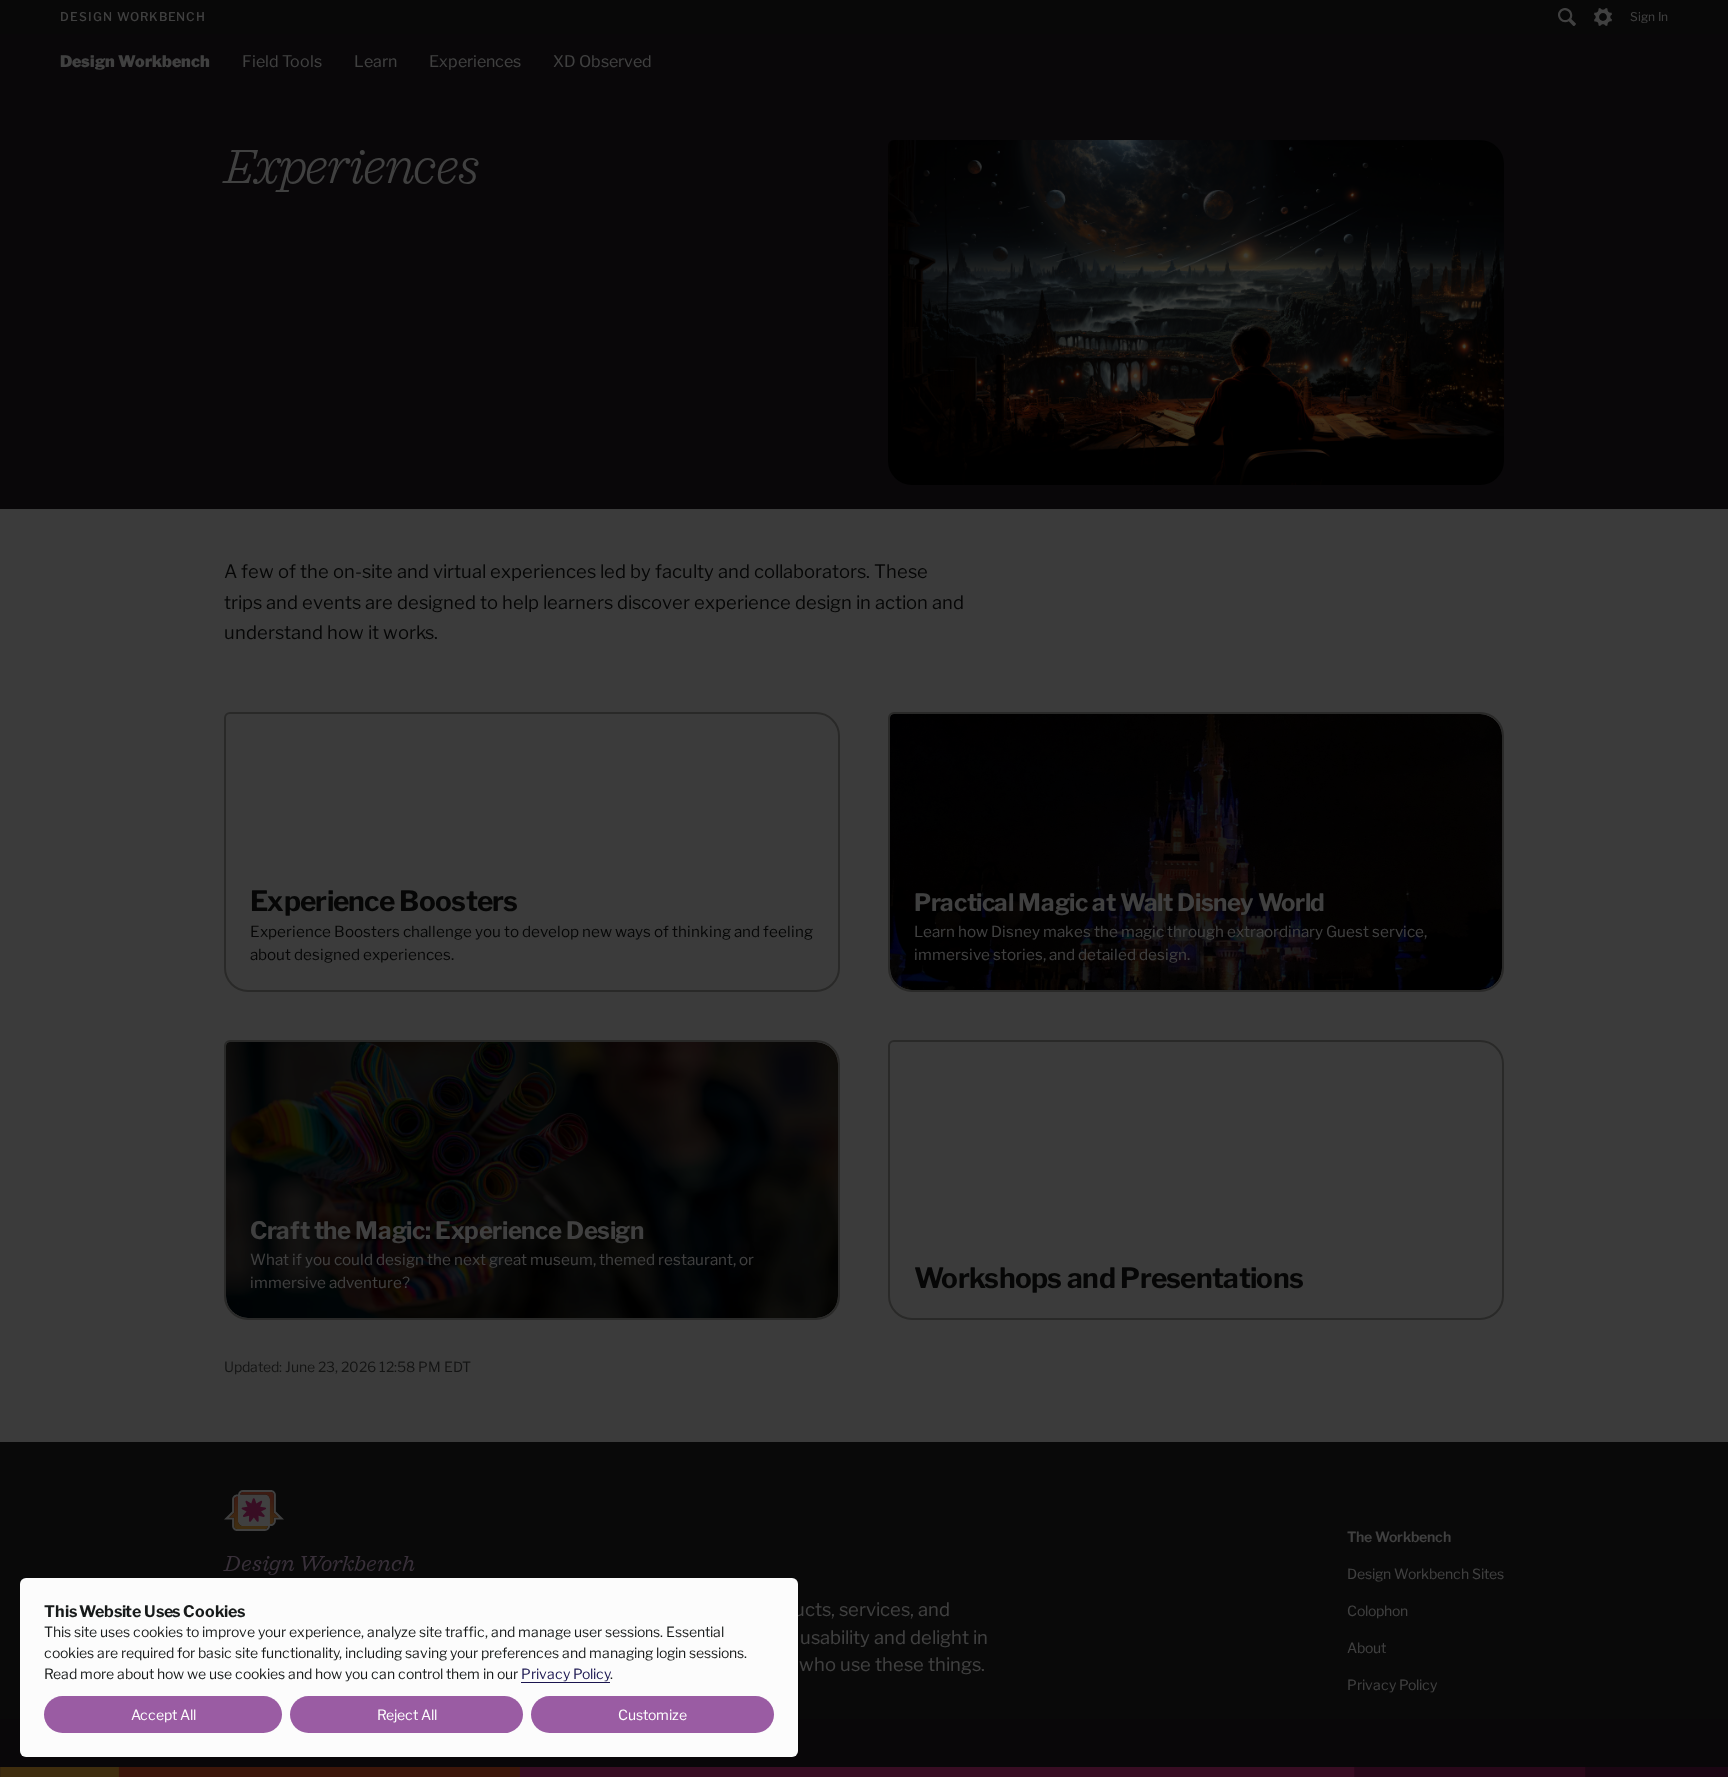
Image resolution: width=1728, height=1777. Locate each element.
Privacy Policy (565, 1673)
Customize (652, 1714)
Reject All (407, 1714)
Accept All (163, 1714)
